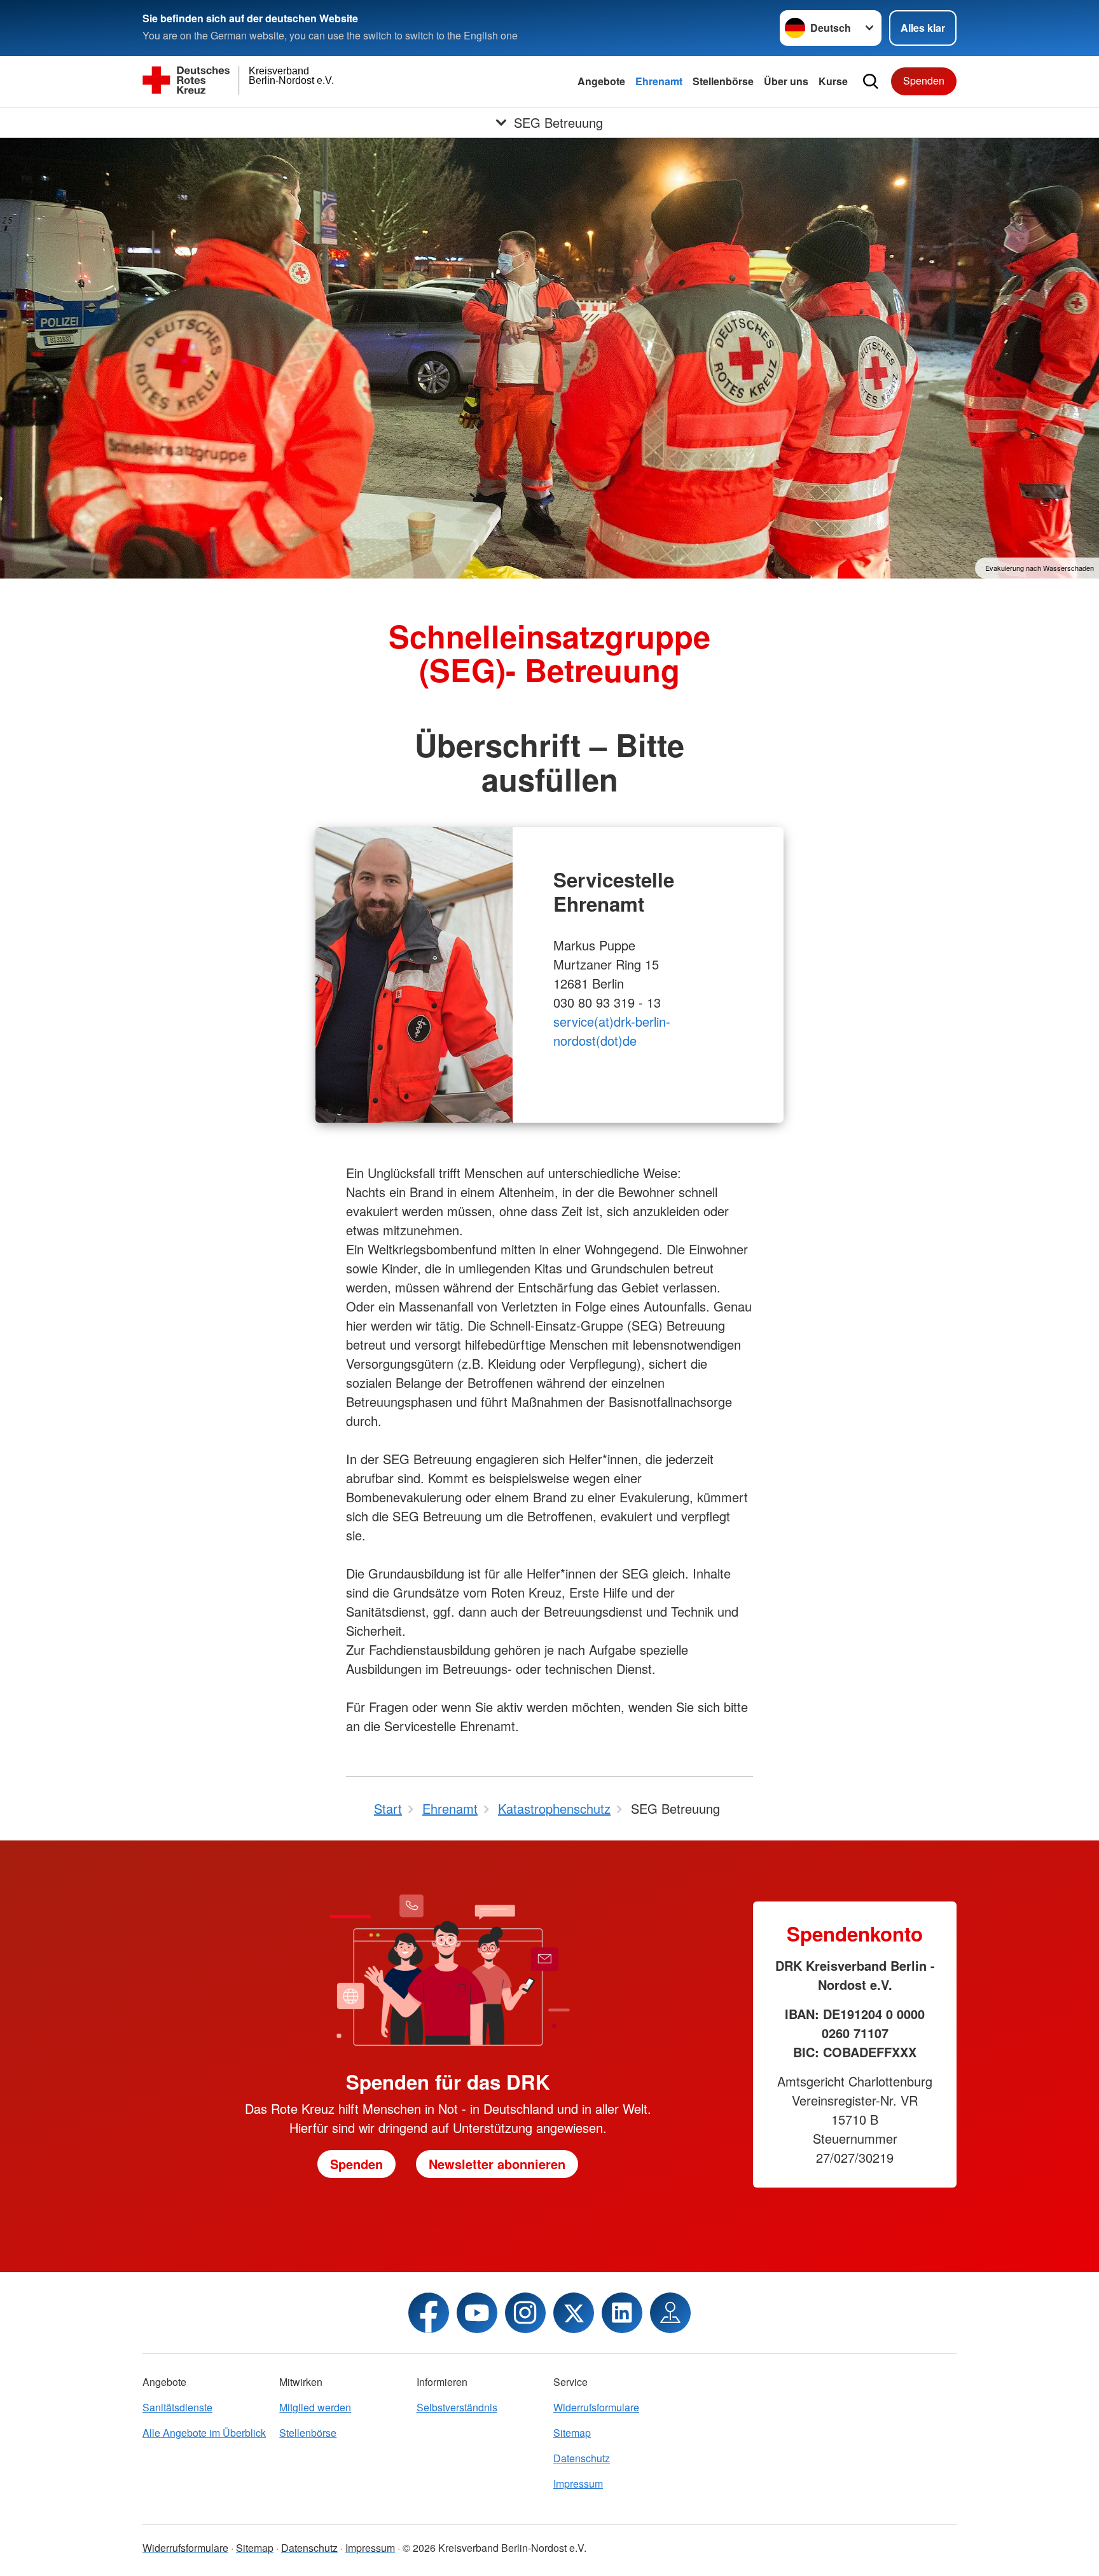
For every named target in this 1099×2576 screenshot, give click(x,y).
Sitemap (572, 2433)
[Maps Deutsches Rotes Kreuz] (670, 2313)
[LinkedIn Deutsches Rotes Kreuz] (622, 2313)
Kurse (833, 81)
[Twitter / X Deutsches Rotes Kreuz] (574, 2313)
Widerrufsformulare (596, 2407)
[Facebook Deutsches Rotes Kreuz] (429, 2313)
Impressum (578, 2484)
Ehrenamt (659, 81)
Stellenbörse (723, 81)
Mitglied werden (315, 2407)
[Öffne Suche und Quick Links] (871, 81)
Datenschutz (582, 2458)
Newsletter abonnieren (497, 2164)
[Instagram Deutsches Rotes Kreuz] (525, 2313)
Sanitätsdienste (177, 2407)
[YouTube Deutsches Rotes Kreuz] (477, 2313)
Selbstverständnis (457, 2407)
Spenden (924, 80)
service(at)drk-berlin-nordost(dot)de (612, 1031)
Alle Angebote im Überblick (204, 2433)
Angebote (601, 81)
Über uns (786, 81)
